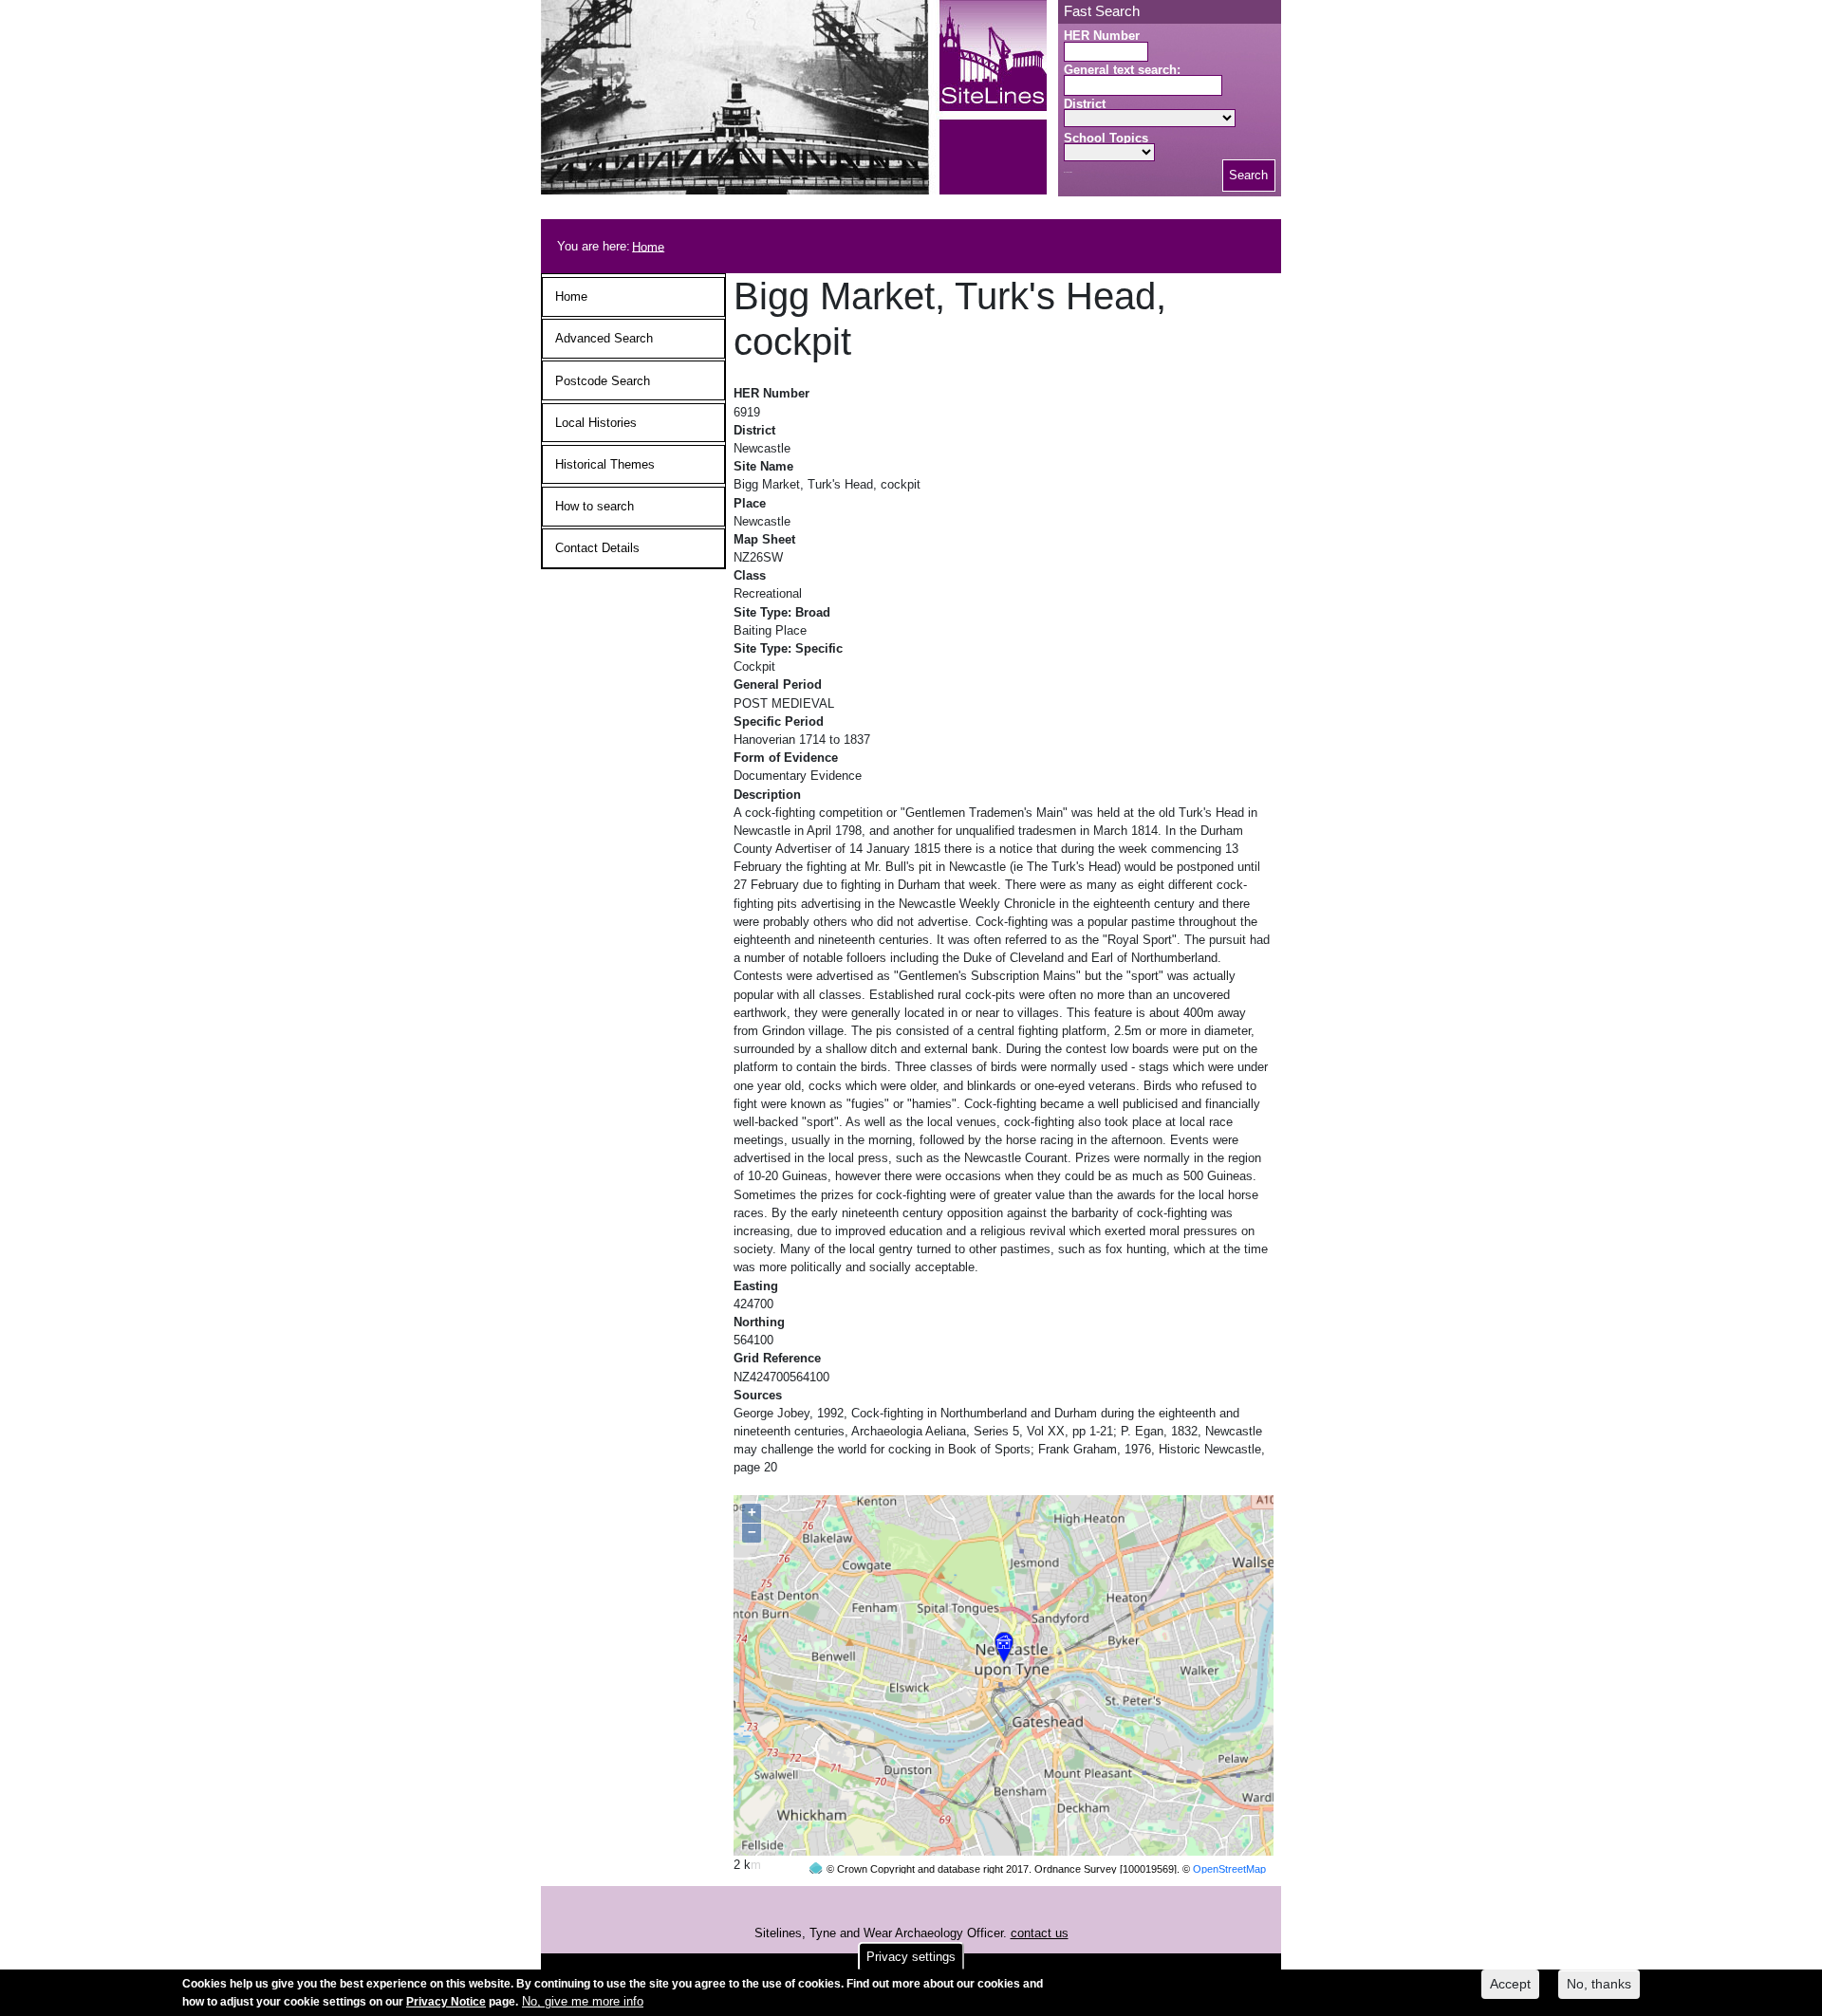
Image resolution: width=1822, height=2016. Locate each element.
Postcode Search (603, 381)
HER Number (1102, 36)
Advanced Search (604, 338)
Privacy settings (911, 1957)
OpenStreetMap (1229, 1869)
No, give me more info (583, 2001)
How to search (595, 506)
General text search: (1122, 70)
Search (1248, 175)
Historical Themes (605, 464)
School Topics (1106, 138)
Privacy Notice (446, 2002)
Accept (1510, 1984)
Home (648, 246)
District (1085, 104)
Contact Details (597, 548)
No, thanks (1599, 1984)
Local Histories (596, 423)
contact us (1040, 1933)
